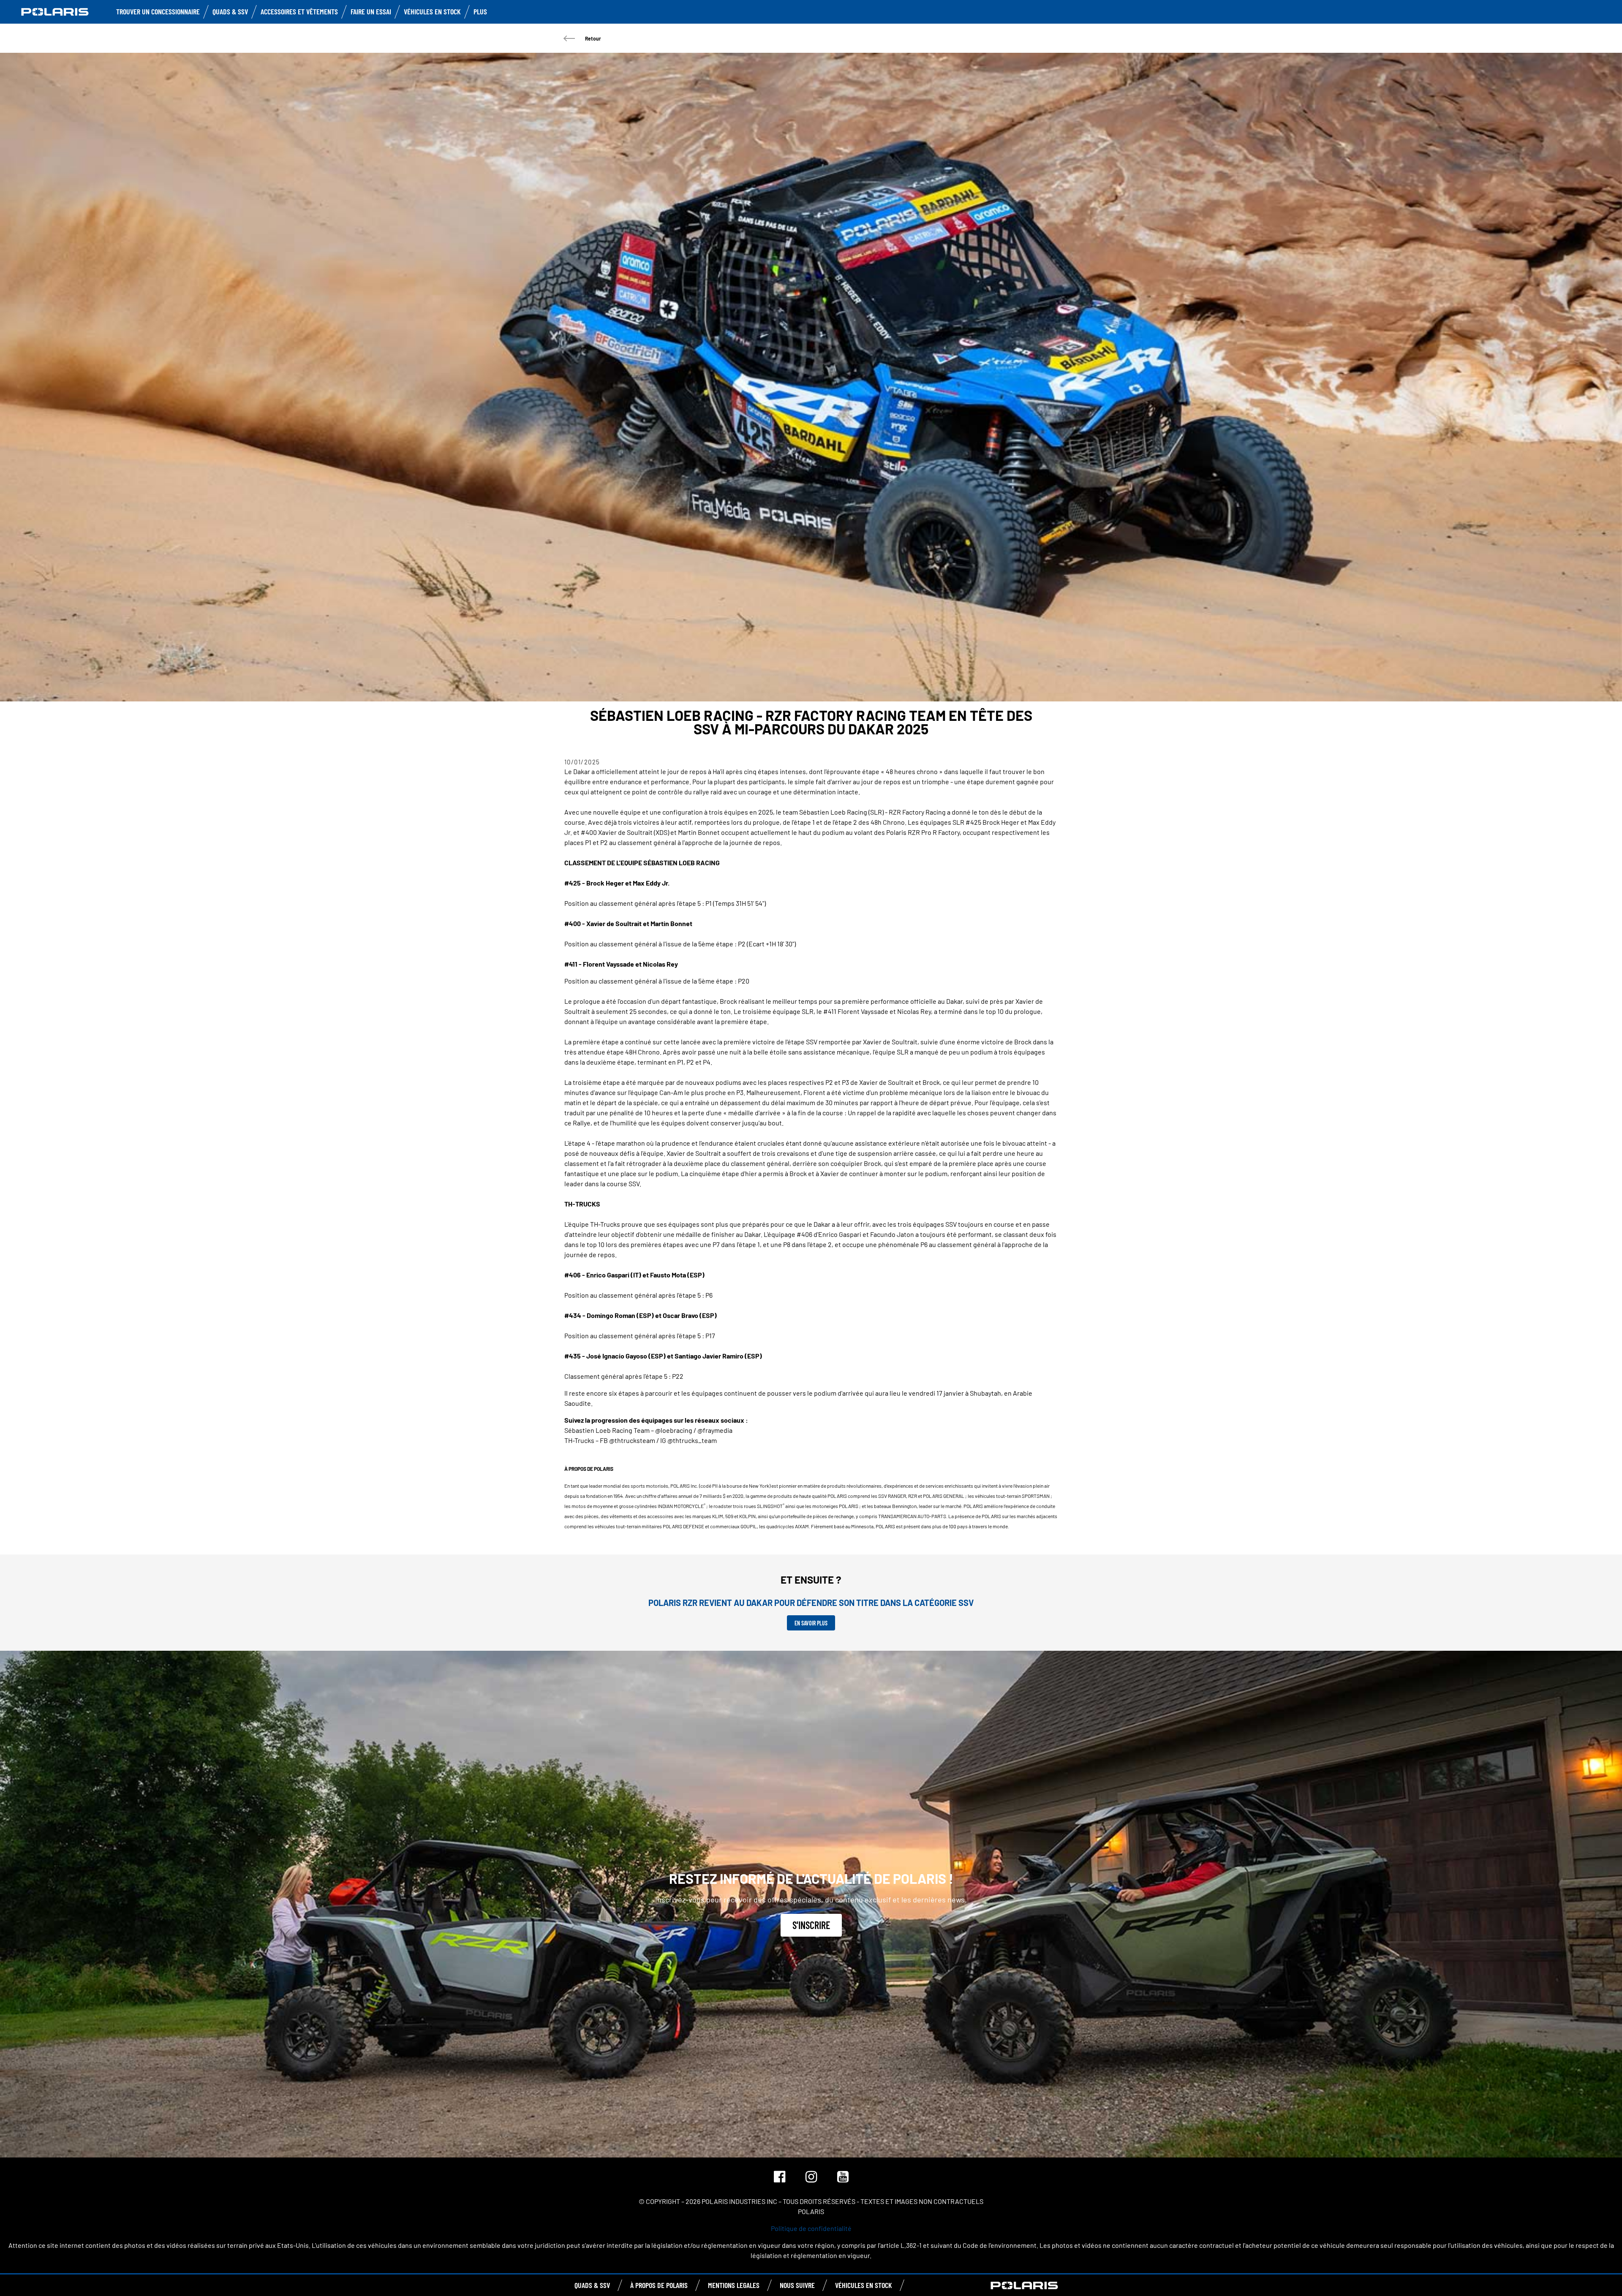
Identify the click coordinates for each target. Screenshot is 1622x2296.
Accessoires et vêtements (299, 11)
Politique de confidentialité (811, 2228)
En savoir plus (811, 1623)
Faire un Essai (371, 11)
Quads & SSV (230, 11)
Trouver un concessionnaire (158, 11)
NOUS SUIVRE (797, 2285)
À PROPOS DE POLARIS (659, 2285)
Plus (480, 11)
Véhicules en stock (432, 11)
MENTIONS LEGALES (734, 2285)
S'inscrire (811, 1925)
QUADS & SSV (592, 2285)
